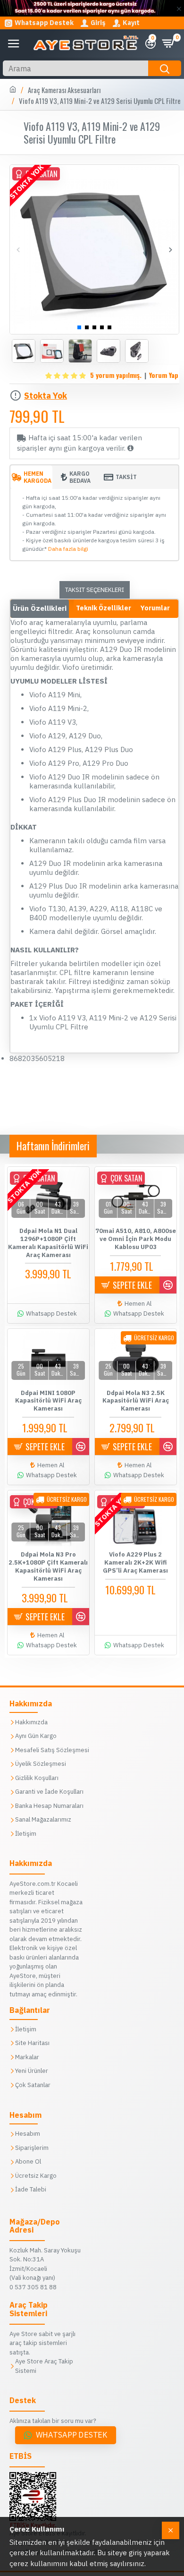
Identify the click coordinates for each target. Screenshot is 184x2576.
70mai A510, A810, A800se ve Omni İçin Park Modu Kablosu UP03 (136, 1239)
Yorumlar (155, 608)
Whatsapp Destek (72, 2435)
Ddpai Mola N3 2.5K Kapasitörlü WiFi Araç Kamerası (136, 1401)
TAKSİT (126, 477)
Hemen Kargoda (38, 477)
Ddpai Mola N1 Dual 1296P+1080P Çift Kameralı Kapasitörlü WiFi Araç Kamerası (48, 1243)
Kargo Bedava (80, 477)
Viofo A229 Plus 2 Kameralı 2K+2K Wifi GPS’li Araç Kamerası (135, 1563)
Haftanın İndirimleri (53, 1146)
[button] (18, 250)
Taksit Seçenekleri (95, 590)
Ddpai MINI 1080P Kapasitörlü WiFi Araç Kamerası (48, 1401)
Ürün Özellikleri (40, 608)
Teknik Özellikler (104, 608)
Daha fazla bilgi (68, 549)
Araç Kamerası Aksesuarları (64, 90)
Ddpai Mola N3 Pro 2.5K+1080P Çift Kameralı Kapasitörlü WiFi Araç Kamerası (48, 1567)
